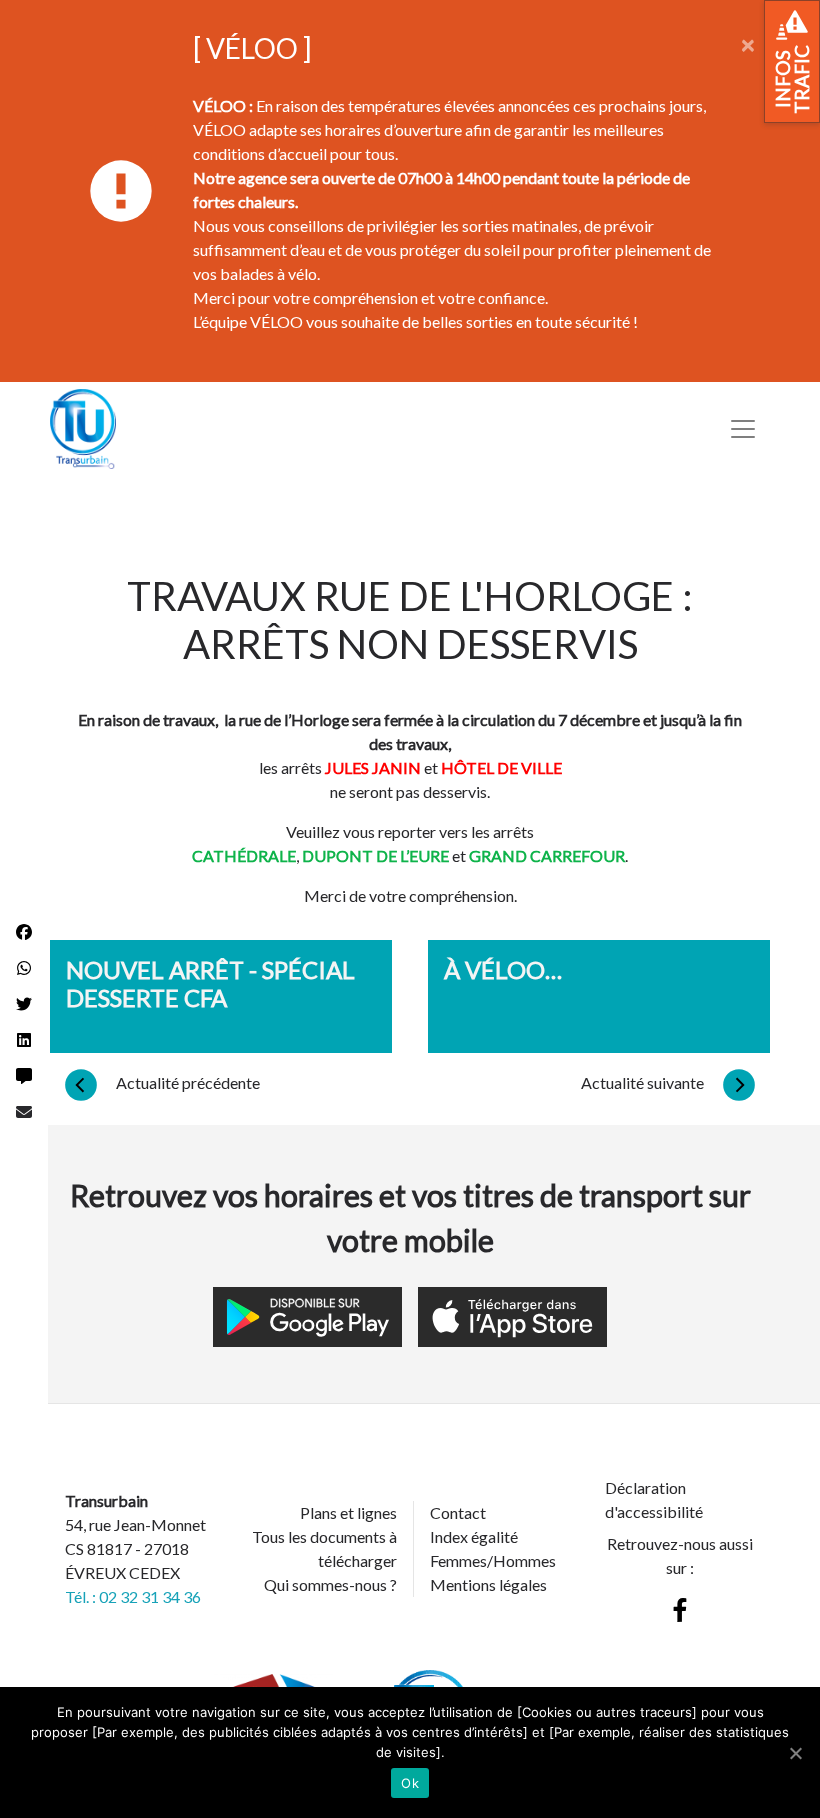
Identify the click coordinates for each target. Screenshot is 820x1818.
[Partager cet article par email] (24, 1112)
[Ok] (795, 1753)
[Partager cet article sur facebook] (24, 932)
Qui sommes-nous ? (330, 1584)
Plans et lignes (348, 1512)
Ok (410, 1783)
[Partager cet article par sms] (24, 1076)
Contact (458, 1512)
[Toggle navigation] (743, 429)
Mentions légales (488, 1584)
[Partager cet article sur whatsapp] (24, 968)
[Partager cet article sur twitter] (24, 1004)
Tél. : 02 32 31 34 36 (133, 1596)
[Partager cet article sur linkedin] (24, 1040)
